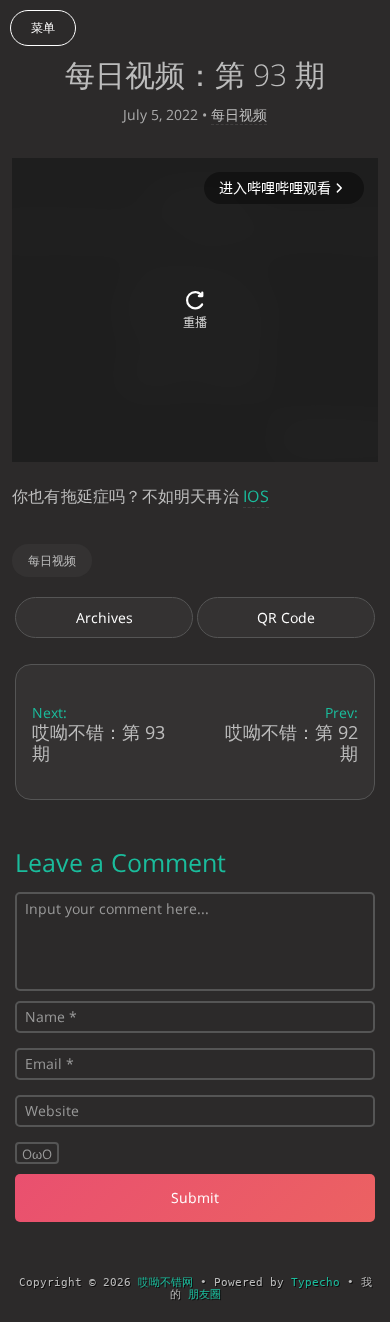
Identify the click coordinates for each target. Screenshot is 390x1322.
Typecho (315, 1282)
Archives (104, 617)
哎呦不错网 (165, 1282)
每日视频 (239, 114)
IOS (256, 496)
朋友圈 (204, 1294)
